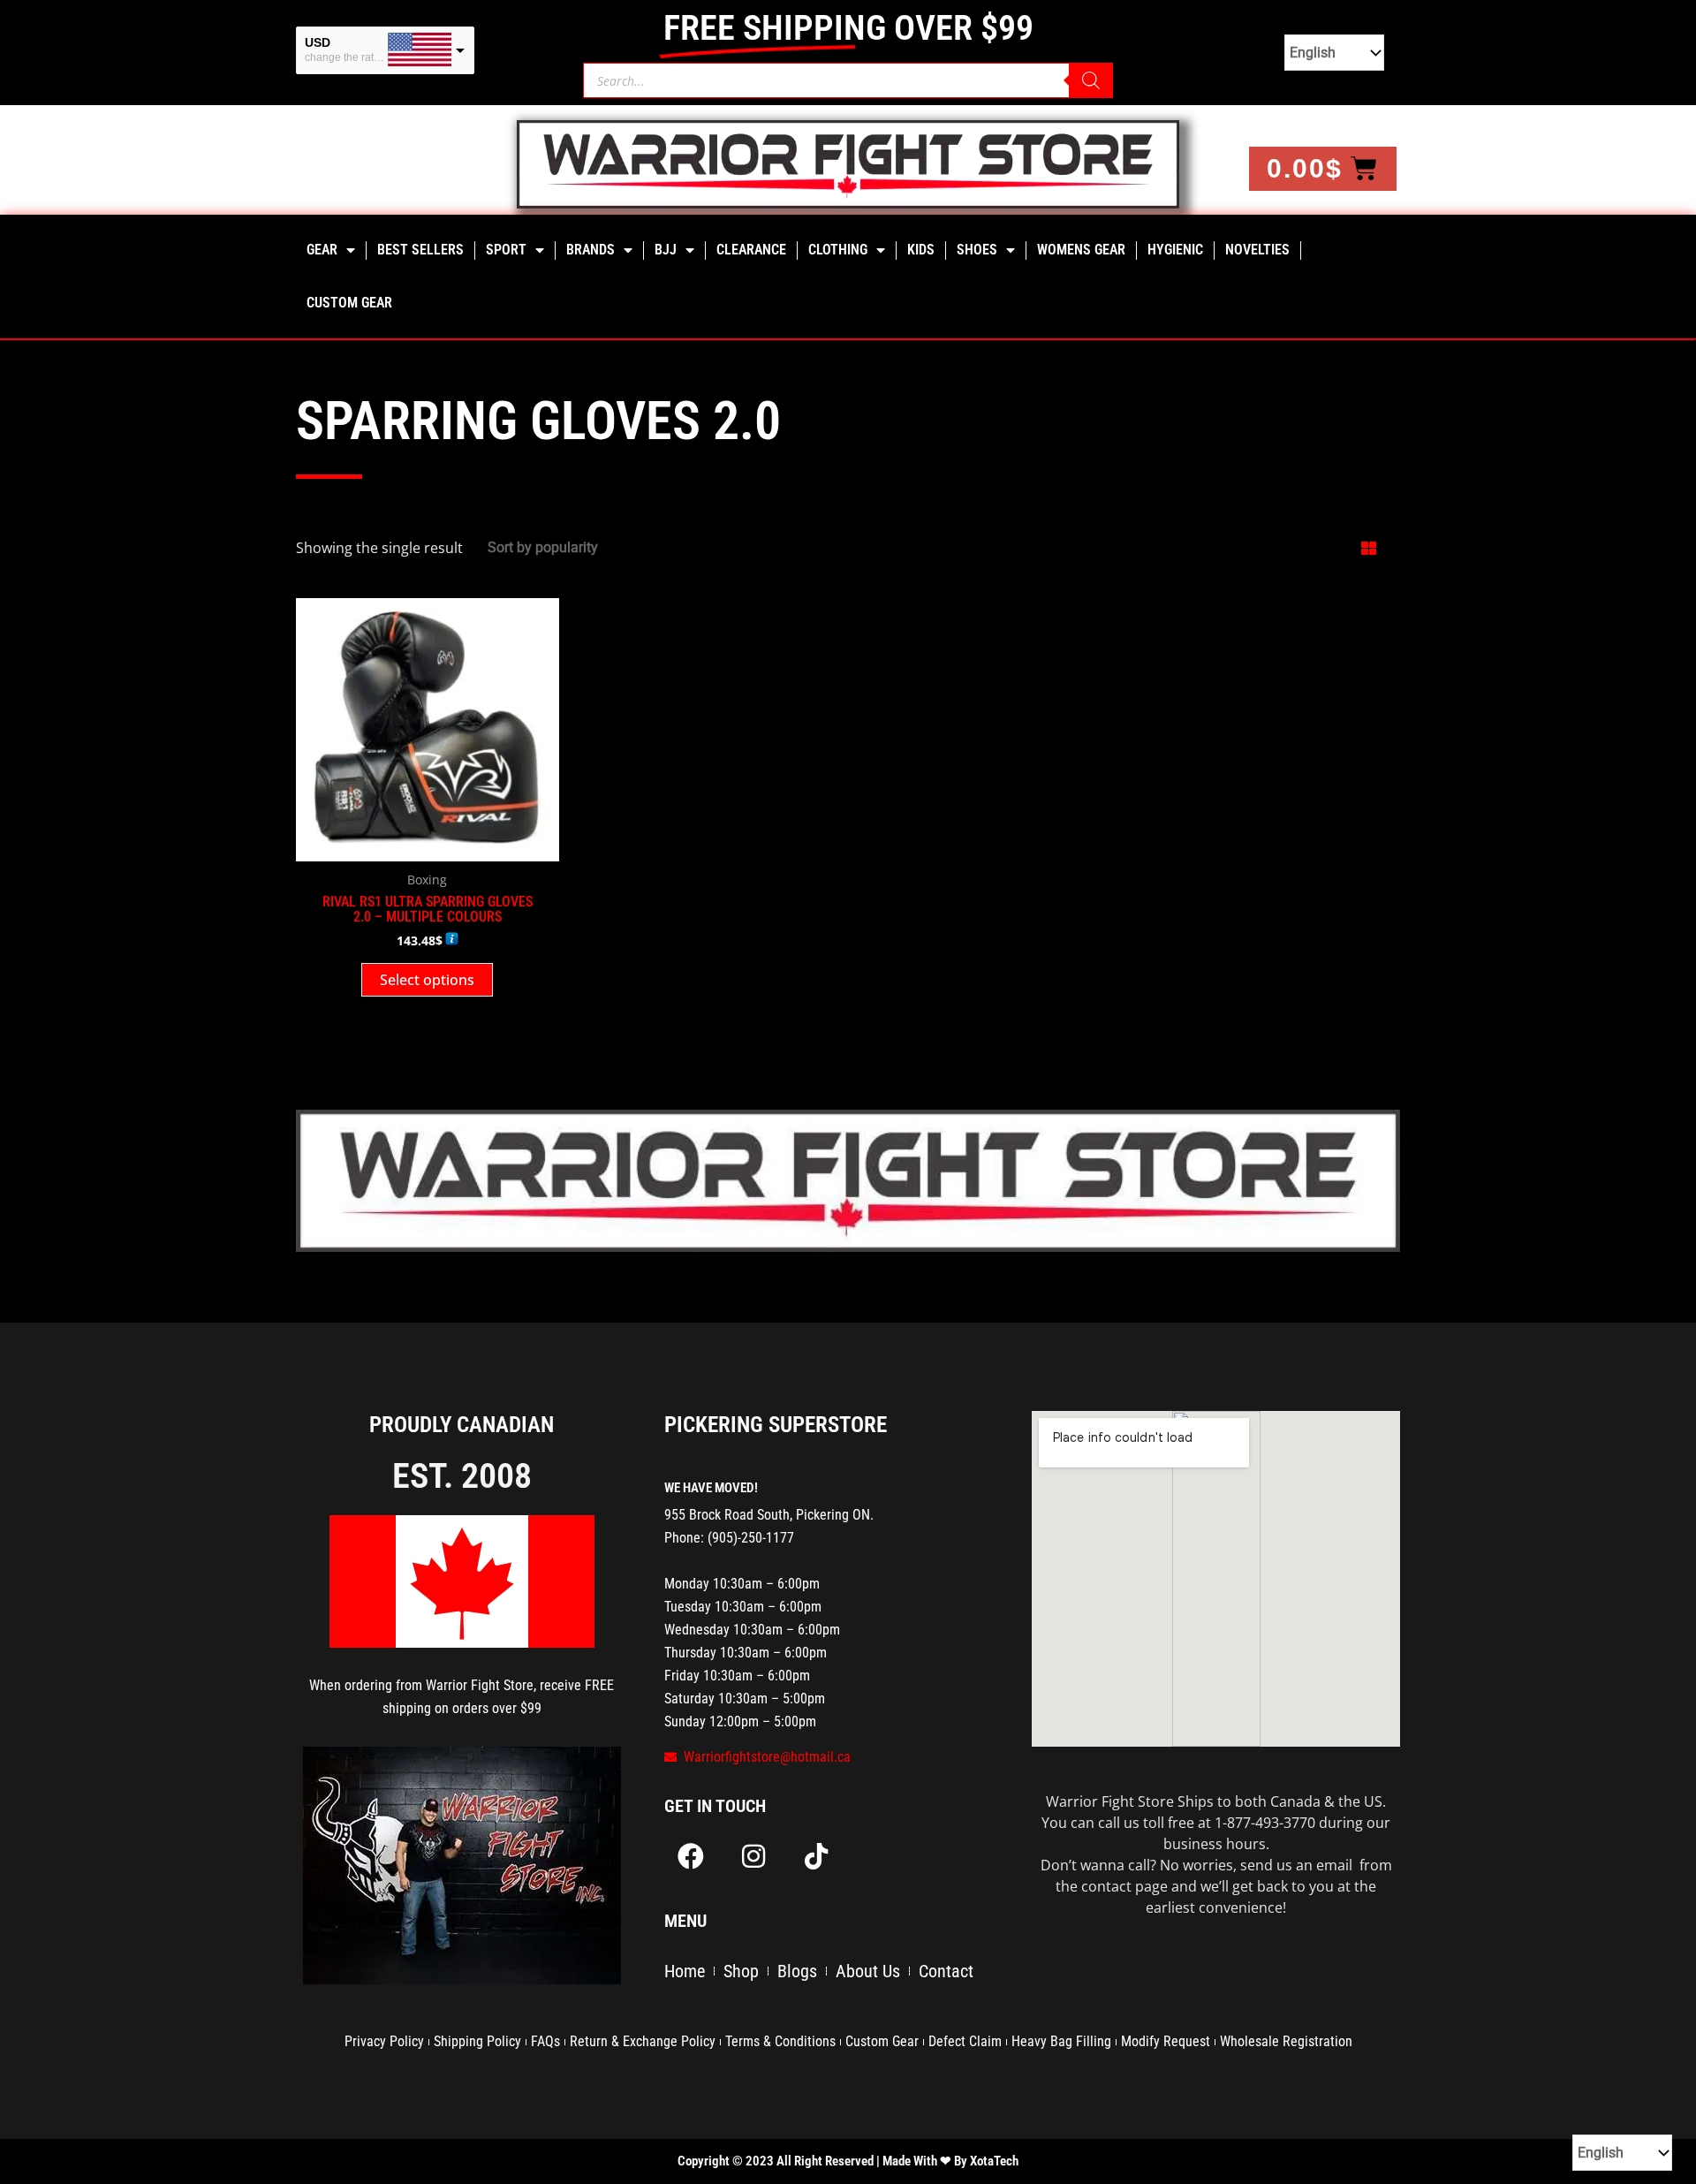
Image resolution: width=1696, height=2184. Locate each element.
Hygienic (1175, 250)
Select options (427, 980)
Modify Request (1166, 2041)
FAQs (545, 2041)
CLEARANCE (751, 250)
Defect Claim (965, 2041)
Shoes (977, 250)
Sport (506, 250)
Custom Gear (349, 303)
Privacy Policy (384, 2041)
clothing (838, 250)
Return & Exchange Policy (643, 2041)
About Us (868, 1971)
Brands (591, 250)
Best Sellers (420, 250)
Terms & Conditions (780, 2041)
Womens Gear (1081, 250)
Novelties (1257, 250)
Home (685, 1971)
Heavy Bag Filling (1061, 2041)
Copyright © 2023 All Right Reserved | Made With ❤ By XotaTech (848, 2161)
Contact (946, 1971)
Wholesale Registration (1286, 2041)
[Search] (1091, 80)
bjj (666, 250)
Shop (741, 1971)
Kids (921, 250)
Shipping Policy (477, 2041)
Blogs (797, 1971)
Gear (322, 250)
